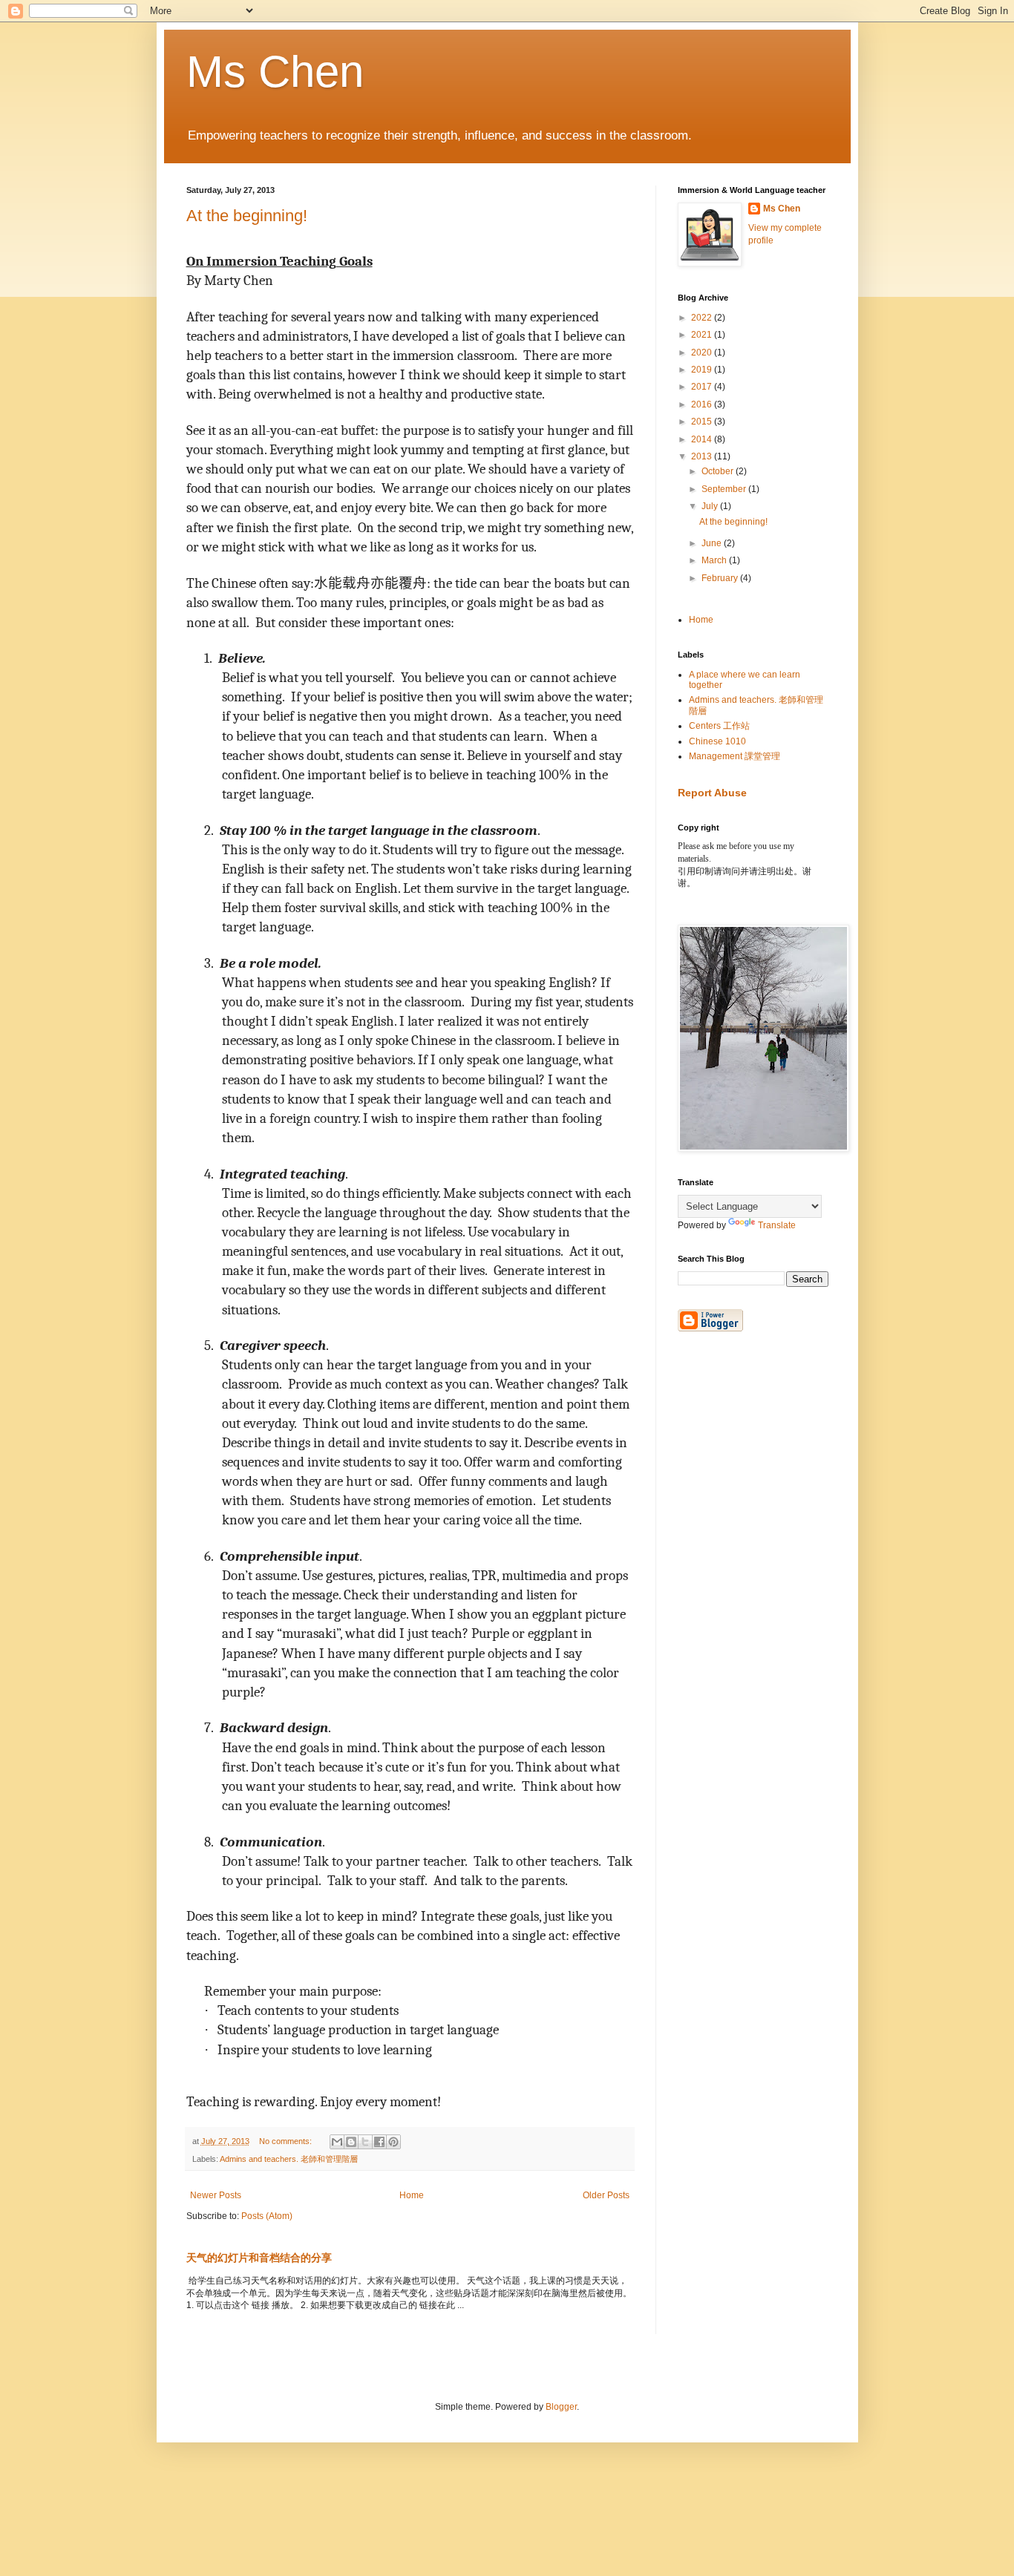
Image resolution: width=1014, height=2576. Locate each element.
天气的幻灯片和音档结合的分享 (259, 2258)
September (725, 489)
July (711, 506)
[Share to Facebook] (379, 2142)
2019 (703, 370)
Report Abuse (712, 793)
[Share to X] (365, 2142)
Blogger (561, 2407)
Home (412, 2195)
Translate (777, 1225)
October (719, 471)
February (721, 578)
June (713, 543)
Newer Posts (216, 2195)
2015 (703, 422)
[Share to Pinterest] (393, 2142)
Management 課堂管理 (735, 756)
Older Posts (606, 2195)
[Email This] (337, 2142)
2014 (703, 439)
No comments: (287, 2141)
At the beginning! (247, 216)
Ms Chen (275, 72)
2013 (703, 456)
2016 (703, 404)
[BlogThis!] (351, 2142)
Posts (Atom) (267, 2216)
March (715, 560)
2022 (703, 318)
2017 (703, 387)
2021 (703, 335)
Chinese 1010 (717, 741)
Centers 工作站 (719, 726)
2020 (703, 353)
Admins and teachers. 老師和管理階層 (289, 2159)
